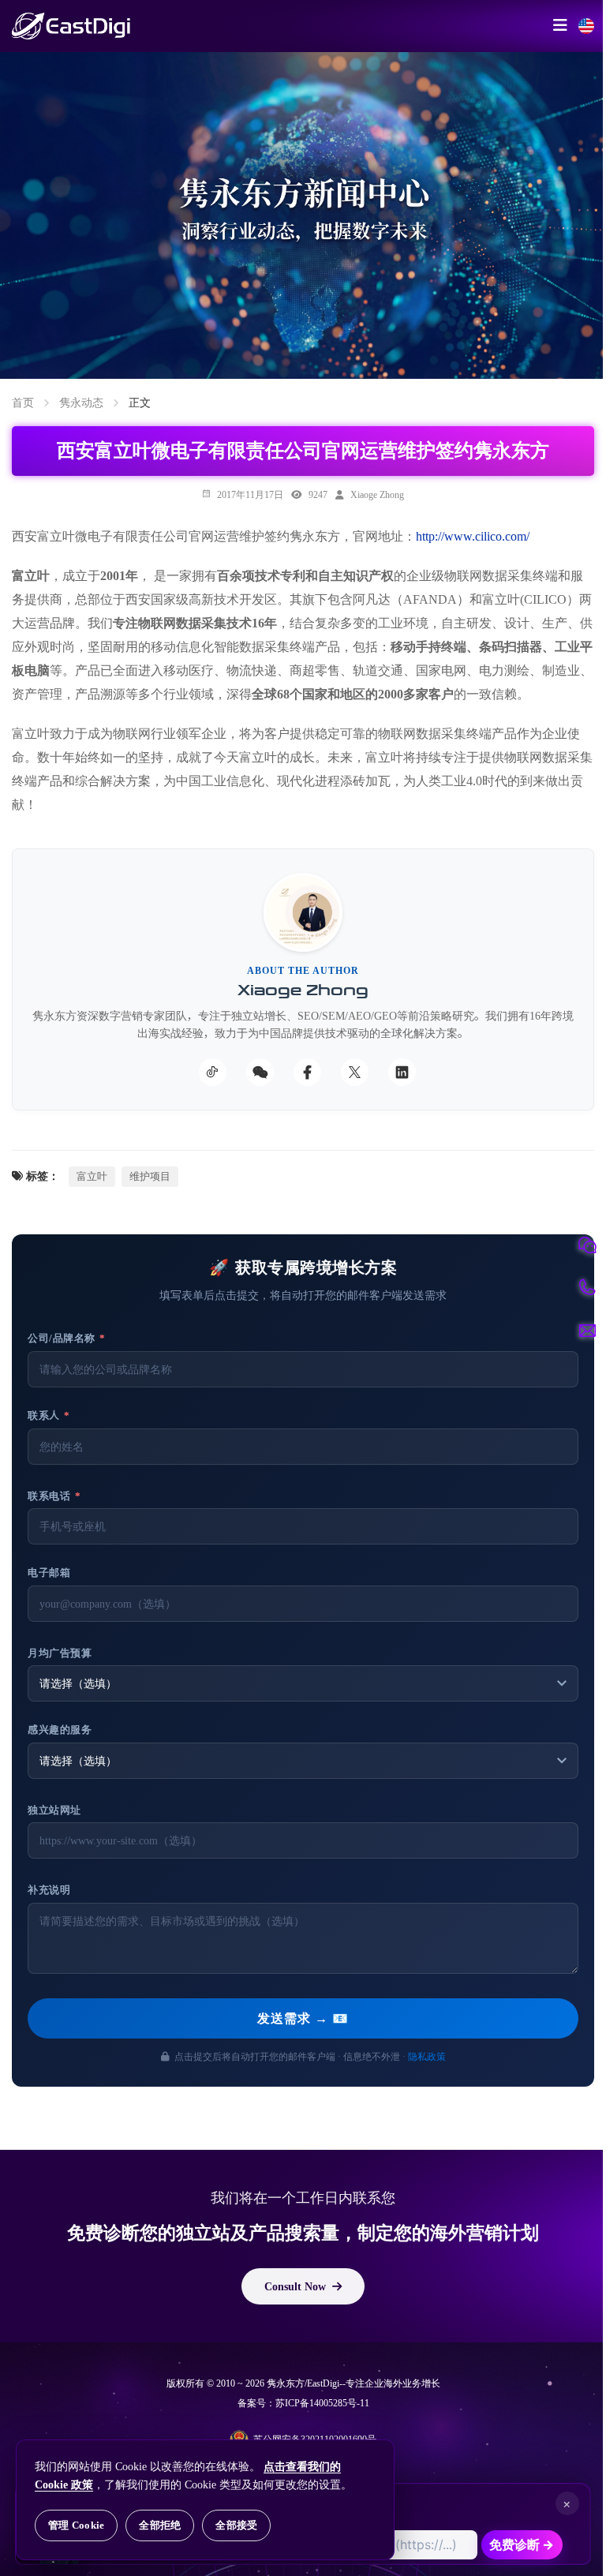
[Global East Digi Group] (586, 26)
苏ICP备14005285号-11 (322, 2403)
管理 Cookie (76, 2525)
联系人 (49, 1415)
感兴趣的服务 (60, 1730)
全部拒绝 (160, 2525)
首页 (23, 402)
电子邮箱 (49, 1573)
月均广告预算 (60, 1653)
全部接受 (236, 2525)
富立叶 (92, 1176)
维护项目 (150, 1176)
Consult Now (295, 2286)
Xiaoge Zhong (377, 494)
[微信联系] (587, 1245)
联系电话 (54, 1496)
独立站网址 (54, 1810)
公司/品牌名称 (67, 1338)
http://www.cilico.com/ (473, 536)
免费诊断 (522, 2544)
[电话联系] (587, 1288)
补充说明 (49, 1890)
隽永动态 (81, 402)
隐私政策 (427, 2056)
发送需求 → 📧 (303, 2018)
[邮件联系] (587, 1331)
